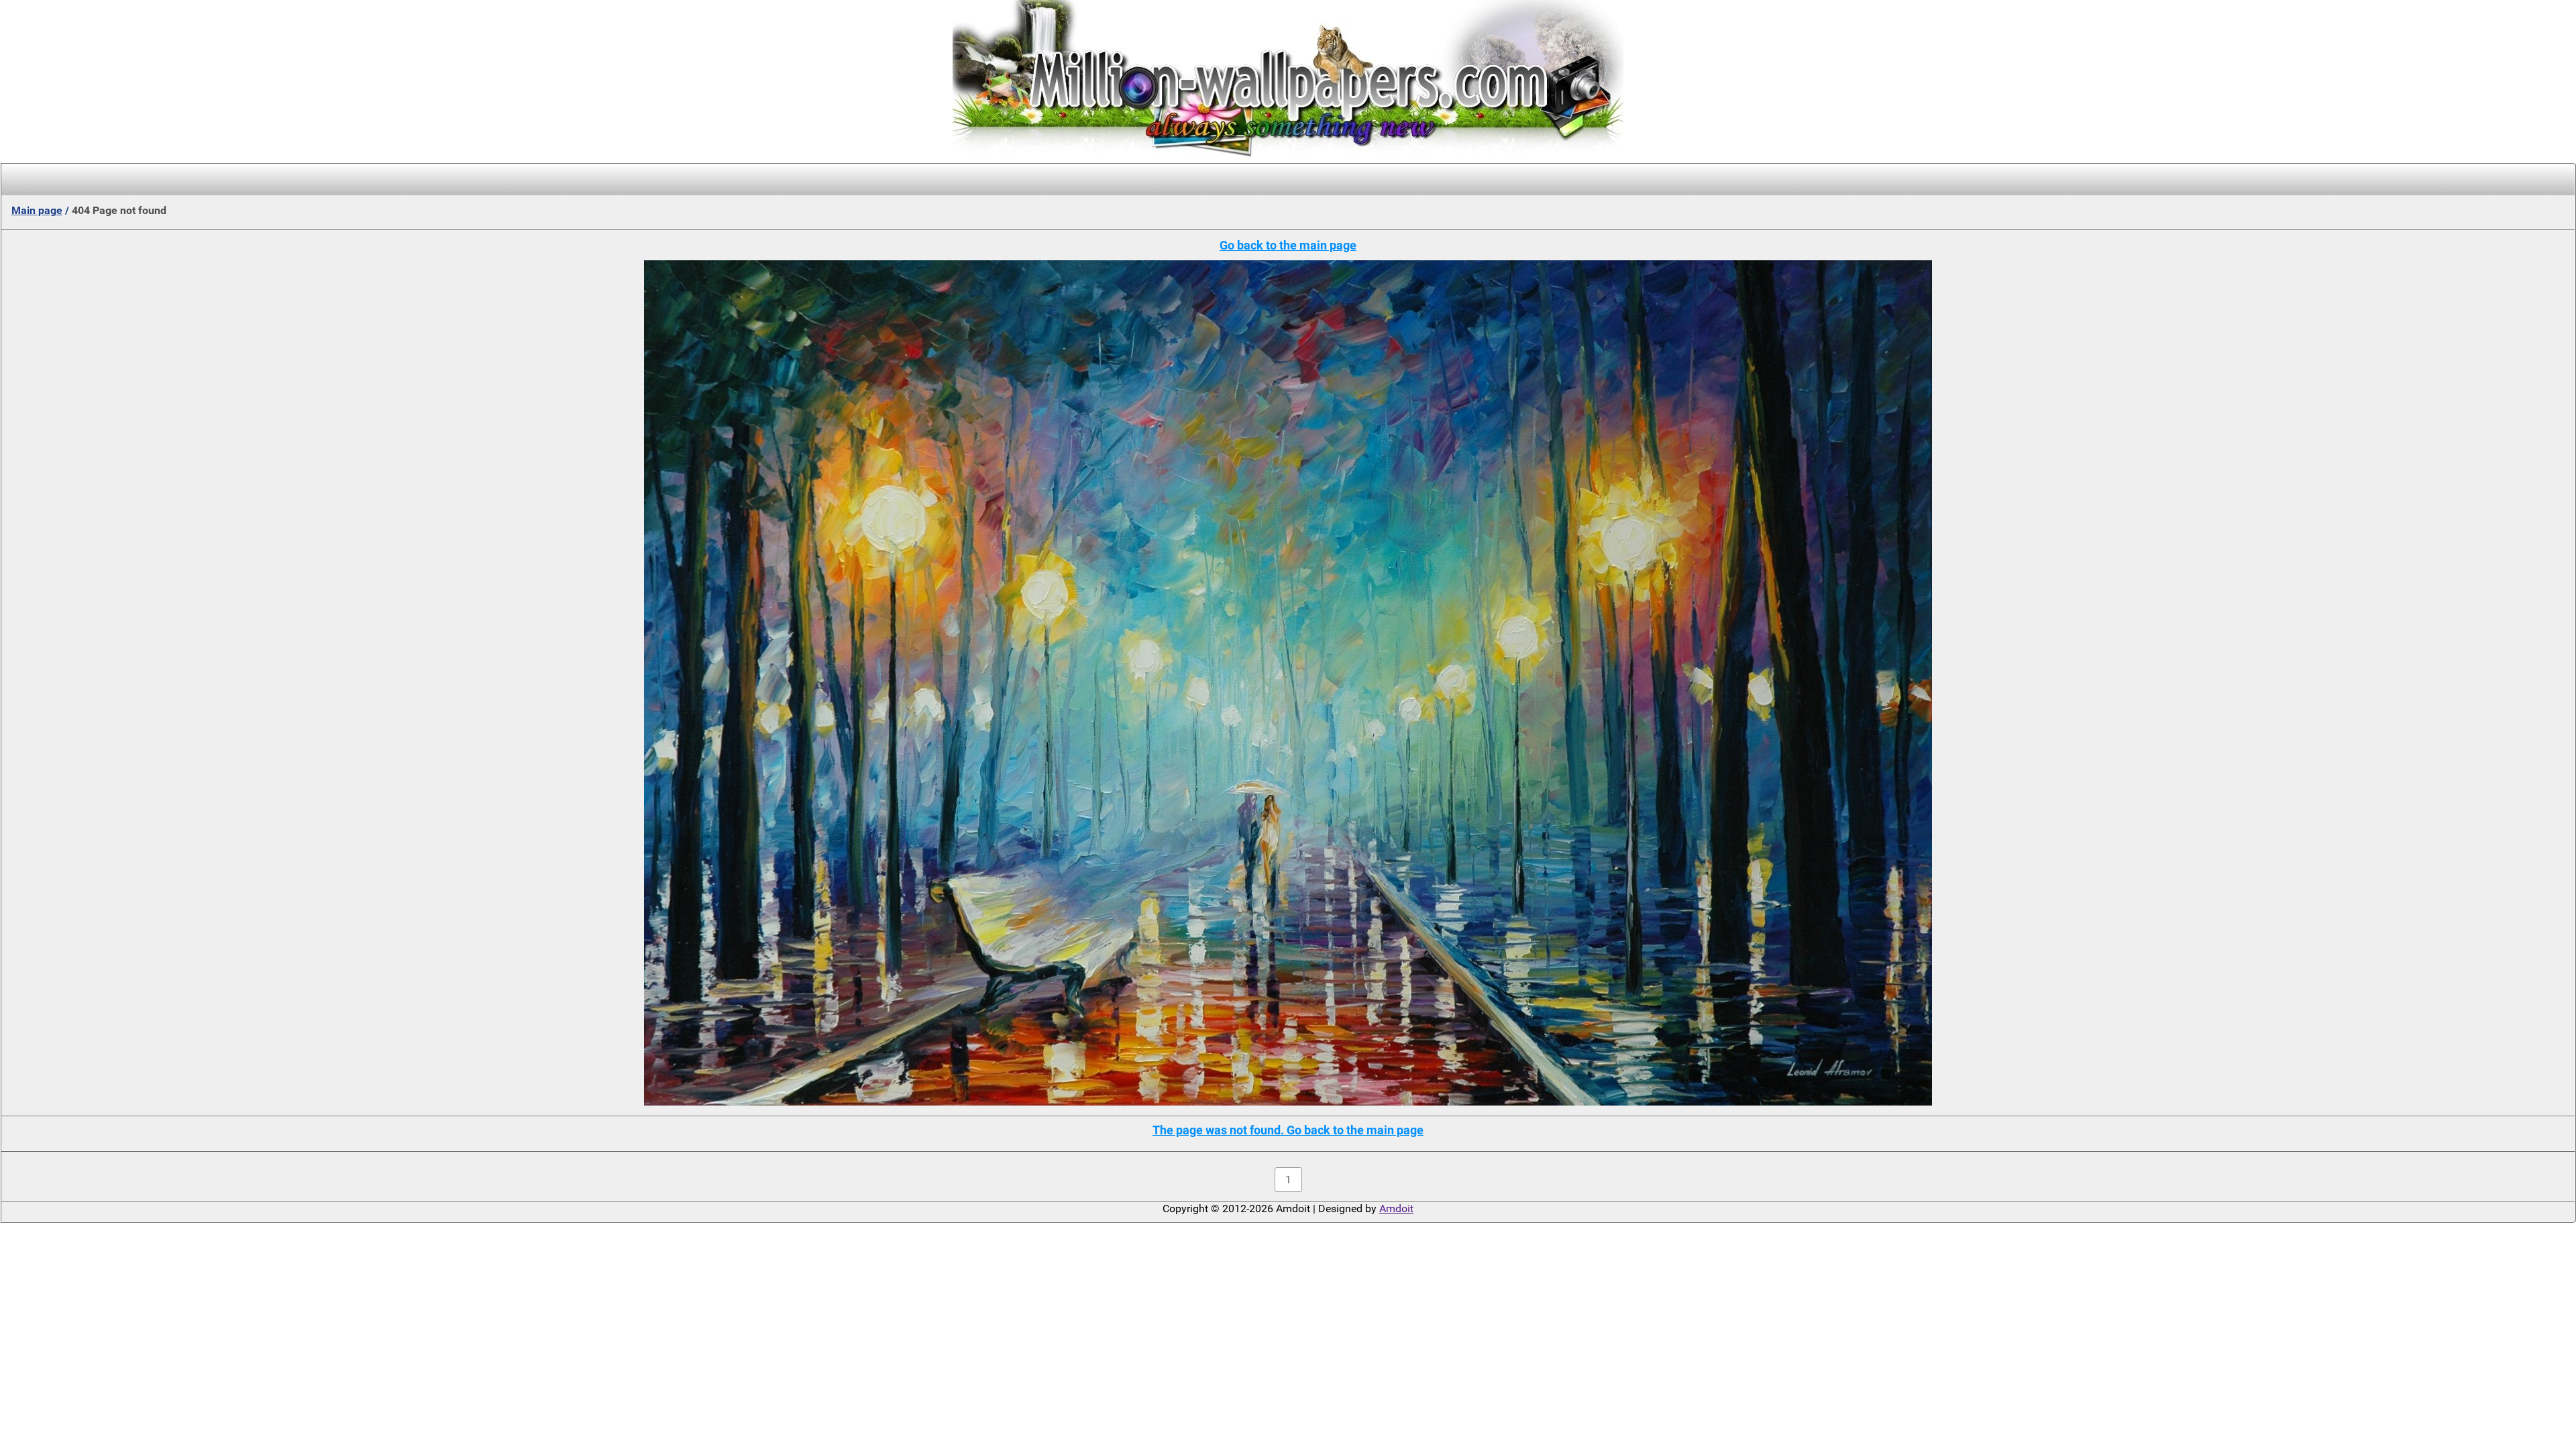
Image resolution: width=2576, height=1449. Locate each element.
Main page (37, 210)
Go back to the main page (1288, 245)
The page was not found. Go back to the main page (1288, 1130)
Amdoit (1396, 1209)
